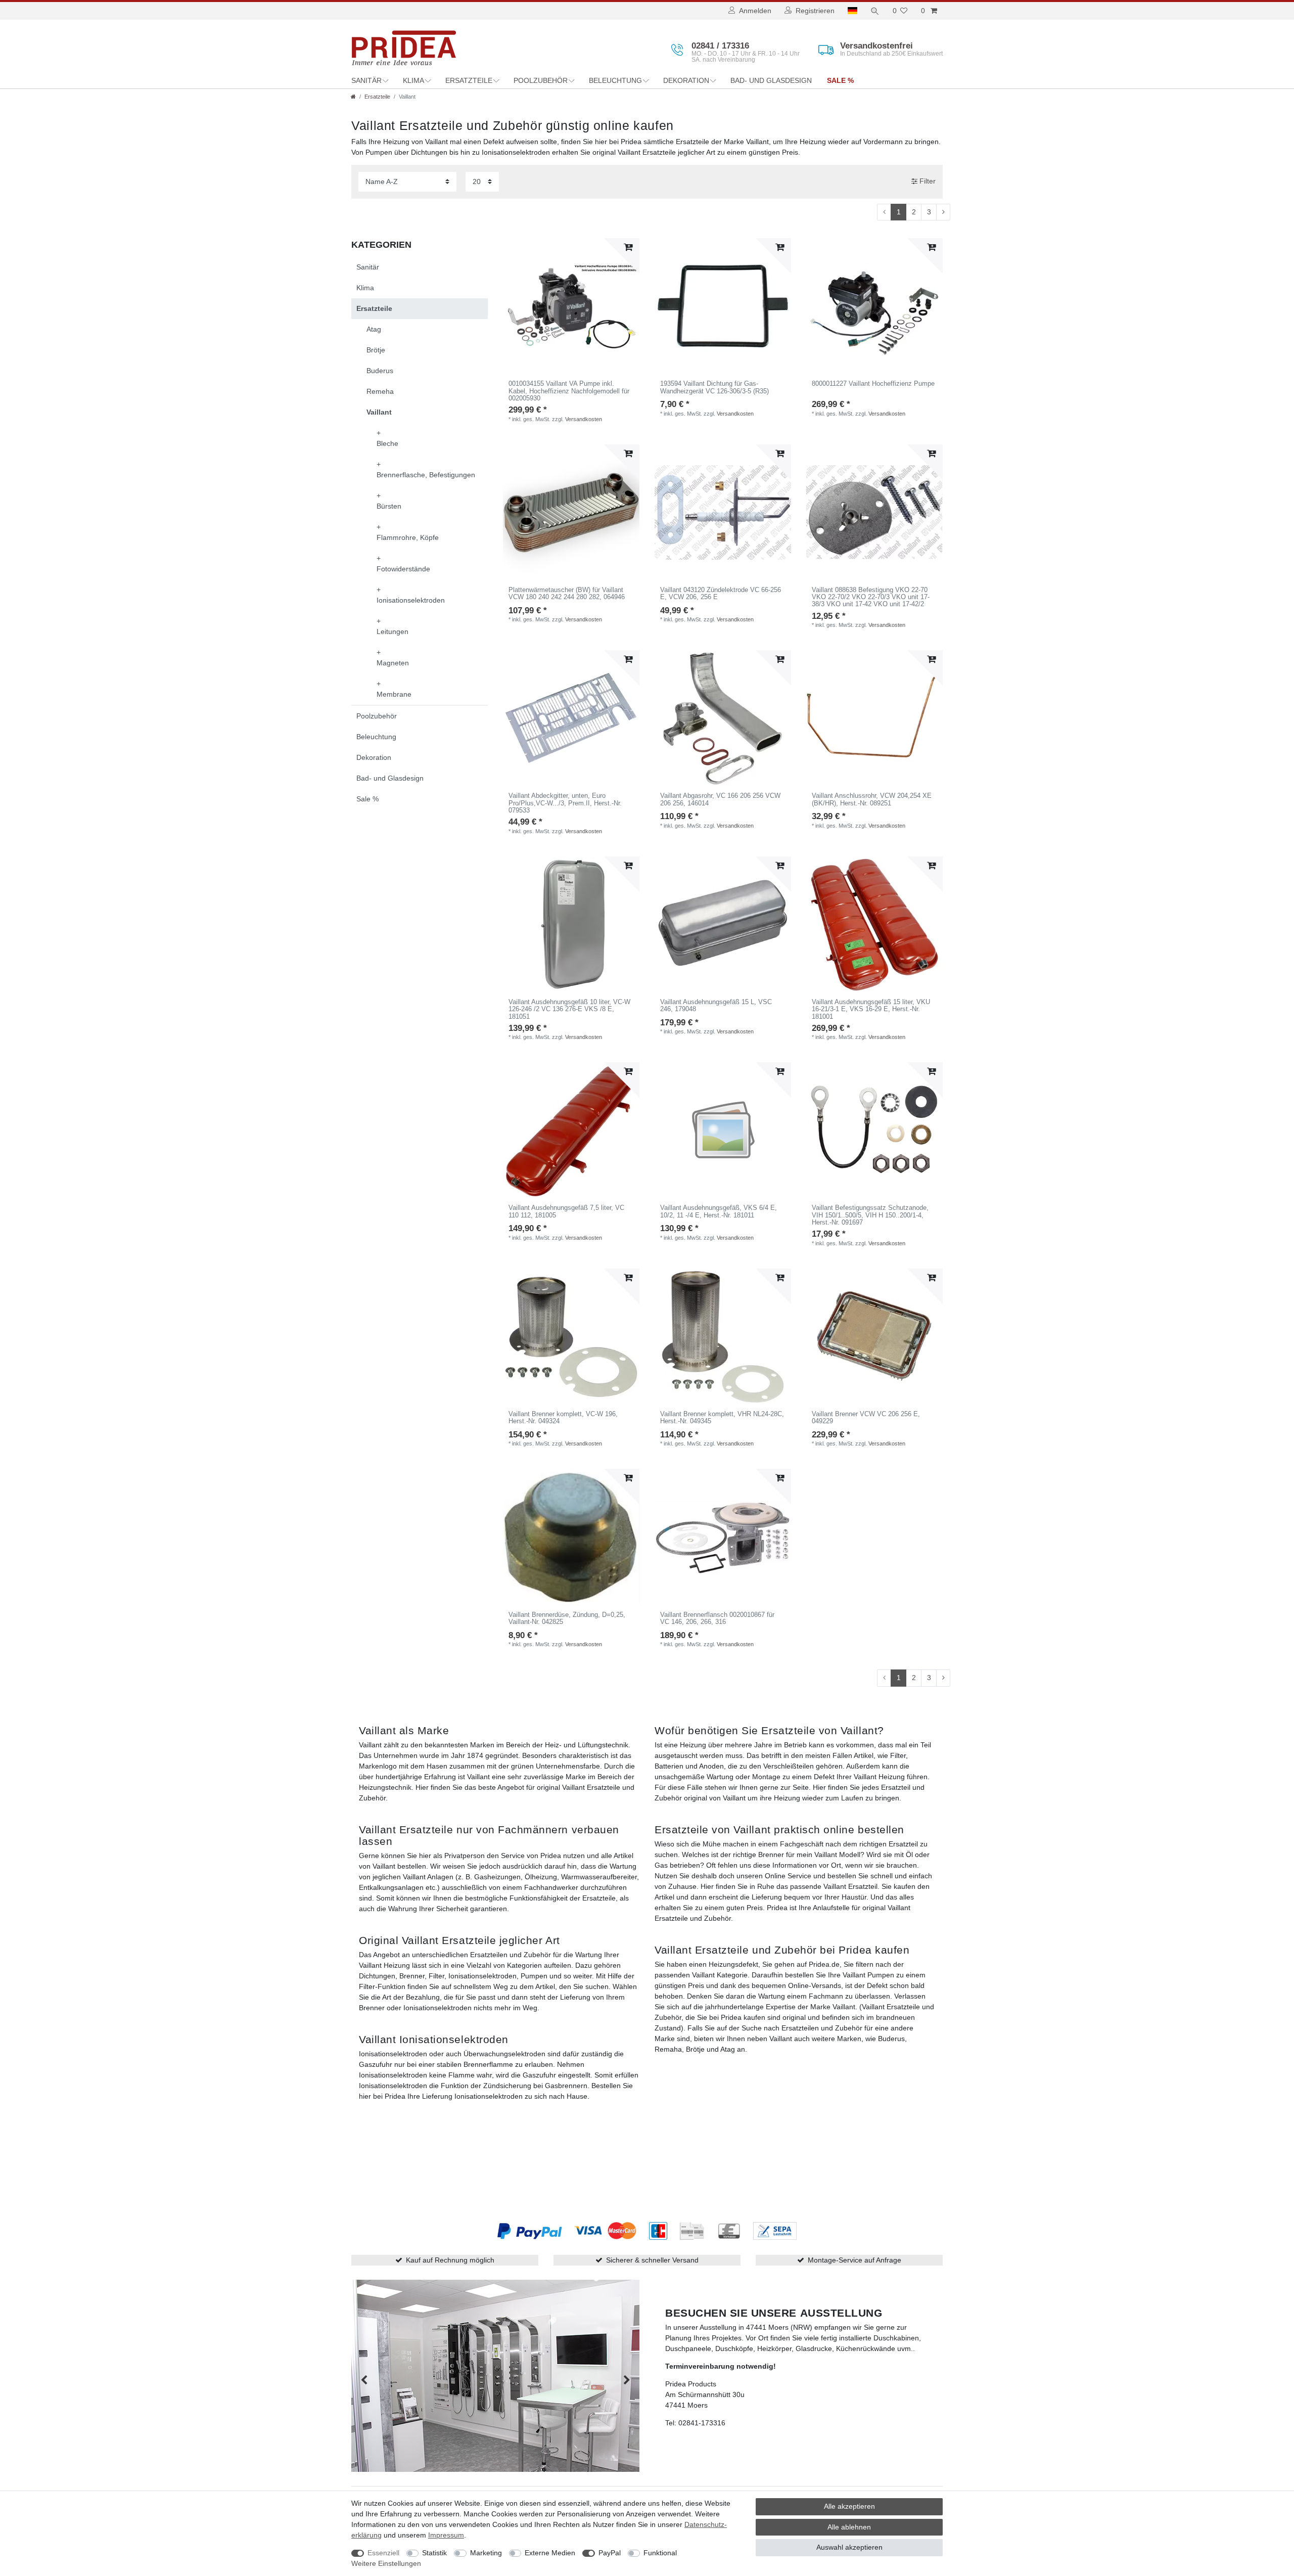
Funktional (660, 2553)
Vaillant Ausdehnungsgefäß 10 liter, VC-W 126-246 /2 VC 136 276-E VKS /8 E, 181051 (569, 1009)
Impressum (446, 2535)
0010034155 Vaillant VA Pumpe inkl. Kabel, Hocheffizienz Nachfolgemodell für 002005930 (569, 391)
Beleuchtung (615, 80)
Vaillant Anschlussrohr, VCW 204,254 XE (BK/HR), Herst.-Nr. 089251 (872, 799)
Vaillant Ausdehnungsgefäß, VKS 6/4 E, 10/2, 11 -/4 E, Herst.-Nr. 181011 (719, 1211)
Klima (413, 80)
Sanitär (366, 80)
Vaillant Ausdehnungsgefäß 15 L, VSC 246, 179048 (716, 1006)
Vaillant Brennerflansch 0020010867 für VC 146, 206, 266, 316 (717, 1618)
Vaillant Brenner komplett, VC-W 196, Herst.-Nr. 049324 (563, 1418)
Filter (927, 181)
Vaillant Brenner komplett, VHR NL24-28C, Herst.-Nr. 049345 (722, 1418)
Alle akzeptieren (849, 2506)
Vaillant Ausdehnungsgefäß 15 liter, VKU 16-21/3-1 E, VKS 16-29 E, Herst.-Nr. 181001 (871, 1009)
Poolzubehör (541, 80)
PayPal (610, 2553)
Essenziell (383, 2553)
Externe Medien (550, 2553)
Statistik (434, 2553)
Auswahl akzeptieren (849, 2547)
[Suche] (875, 11)
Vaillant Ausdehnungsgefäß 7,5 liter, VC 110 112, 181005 (566, 1211)
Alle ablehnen (849, 2527)
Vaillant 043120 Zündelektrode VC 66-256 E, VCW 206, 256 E (721, 594)
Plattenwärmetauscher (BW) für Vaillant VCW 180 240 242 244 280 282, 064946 (567, 594)
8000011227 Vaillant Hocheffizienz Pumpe (873, 384)
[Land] (852, 11)
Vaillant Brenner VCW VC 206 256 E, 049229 (866, 1418)
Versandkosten (584, 419)
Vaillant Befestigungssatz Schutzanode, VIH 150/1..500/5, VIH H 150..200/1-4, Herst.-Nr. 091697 (870, 1215)
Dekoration (686, 80)
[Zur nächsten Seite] (943, 212)
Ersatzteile (469, 80)
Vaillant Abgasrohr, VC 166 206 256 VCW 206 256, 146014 (720, 799)
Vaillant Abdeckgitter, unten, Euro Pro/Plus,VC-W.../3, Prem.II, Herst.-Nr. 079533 (565, 803)
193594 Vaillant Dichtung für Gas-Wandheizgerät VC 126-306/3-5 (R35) (714, 387)
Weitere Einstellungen (386, 2563)
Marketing (486, 2553)
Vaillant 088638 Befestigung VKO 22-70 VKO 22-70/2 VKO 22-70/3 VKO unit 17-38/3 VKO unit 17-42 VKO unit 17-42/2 (871, 597)
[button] (364, 2381)
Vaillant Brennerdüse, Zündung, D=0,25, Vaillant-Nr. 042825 (567, 1618)
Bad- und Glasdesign (771, 80)
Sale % (840, 80)
